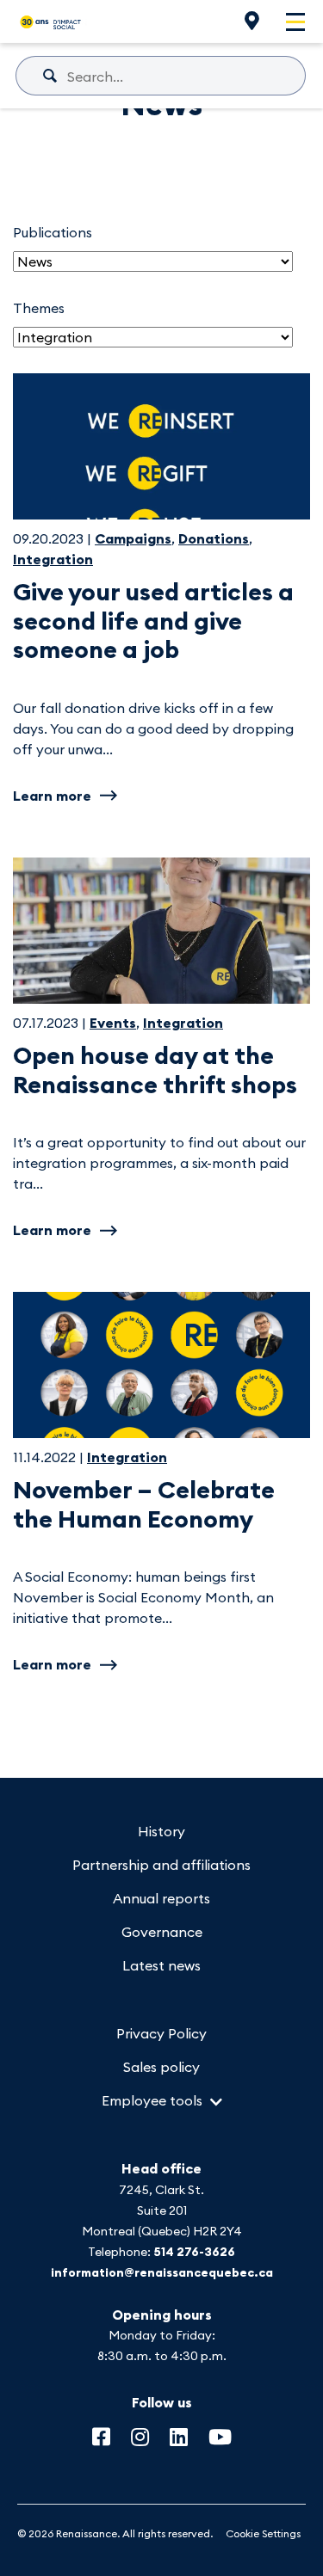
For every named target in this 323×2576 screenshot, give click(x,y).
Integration (53, 559)
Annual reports (161, 1898)
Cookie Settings (263, 2533)
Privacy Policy (161, 2033)
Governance (162, 1932)
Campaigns (133, 538)
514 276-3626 (194, 2252)
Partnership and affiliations (161, 1865)
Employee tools (152, 2100)
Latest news (161, 1965)
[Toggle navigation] (295, 22)
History (161, 1831)
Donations (214, 538)
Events (113, 1023)
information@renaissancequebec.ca (162, 2272)
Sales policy (161, 2067)
